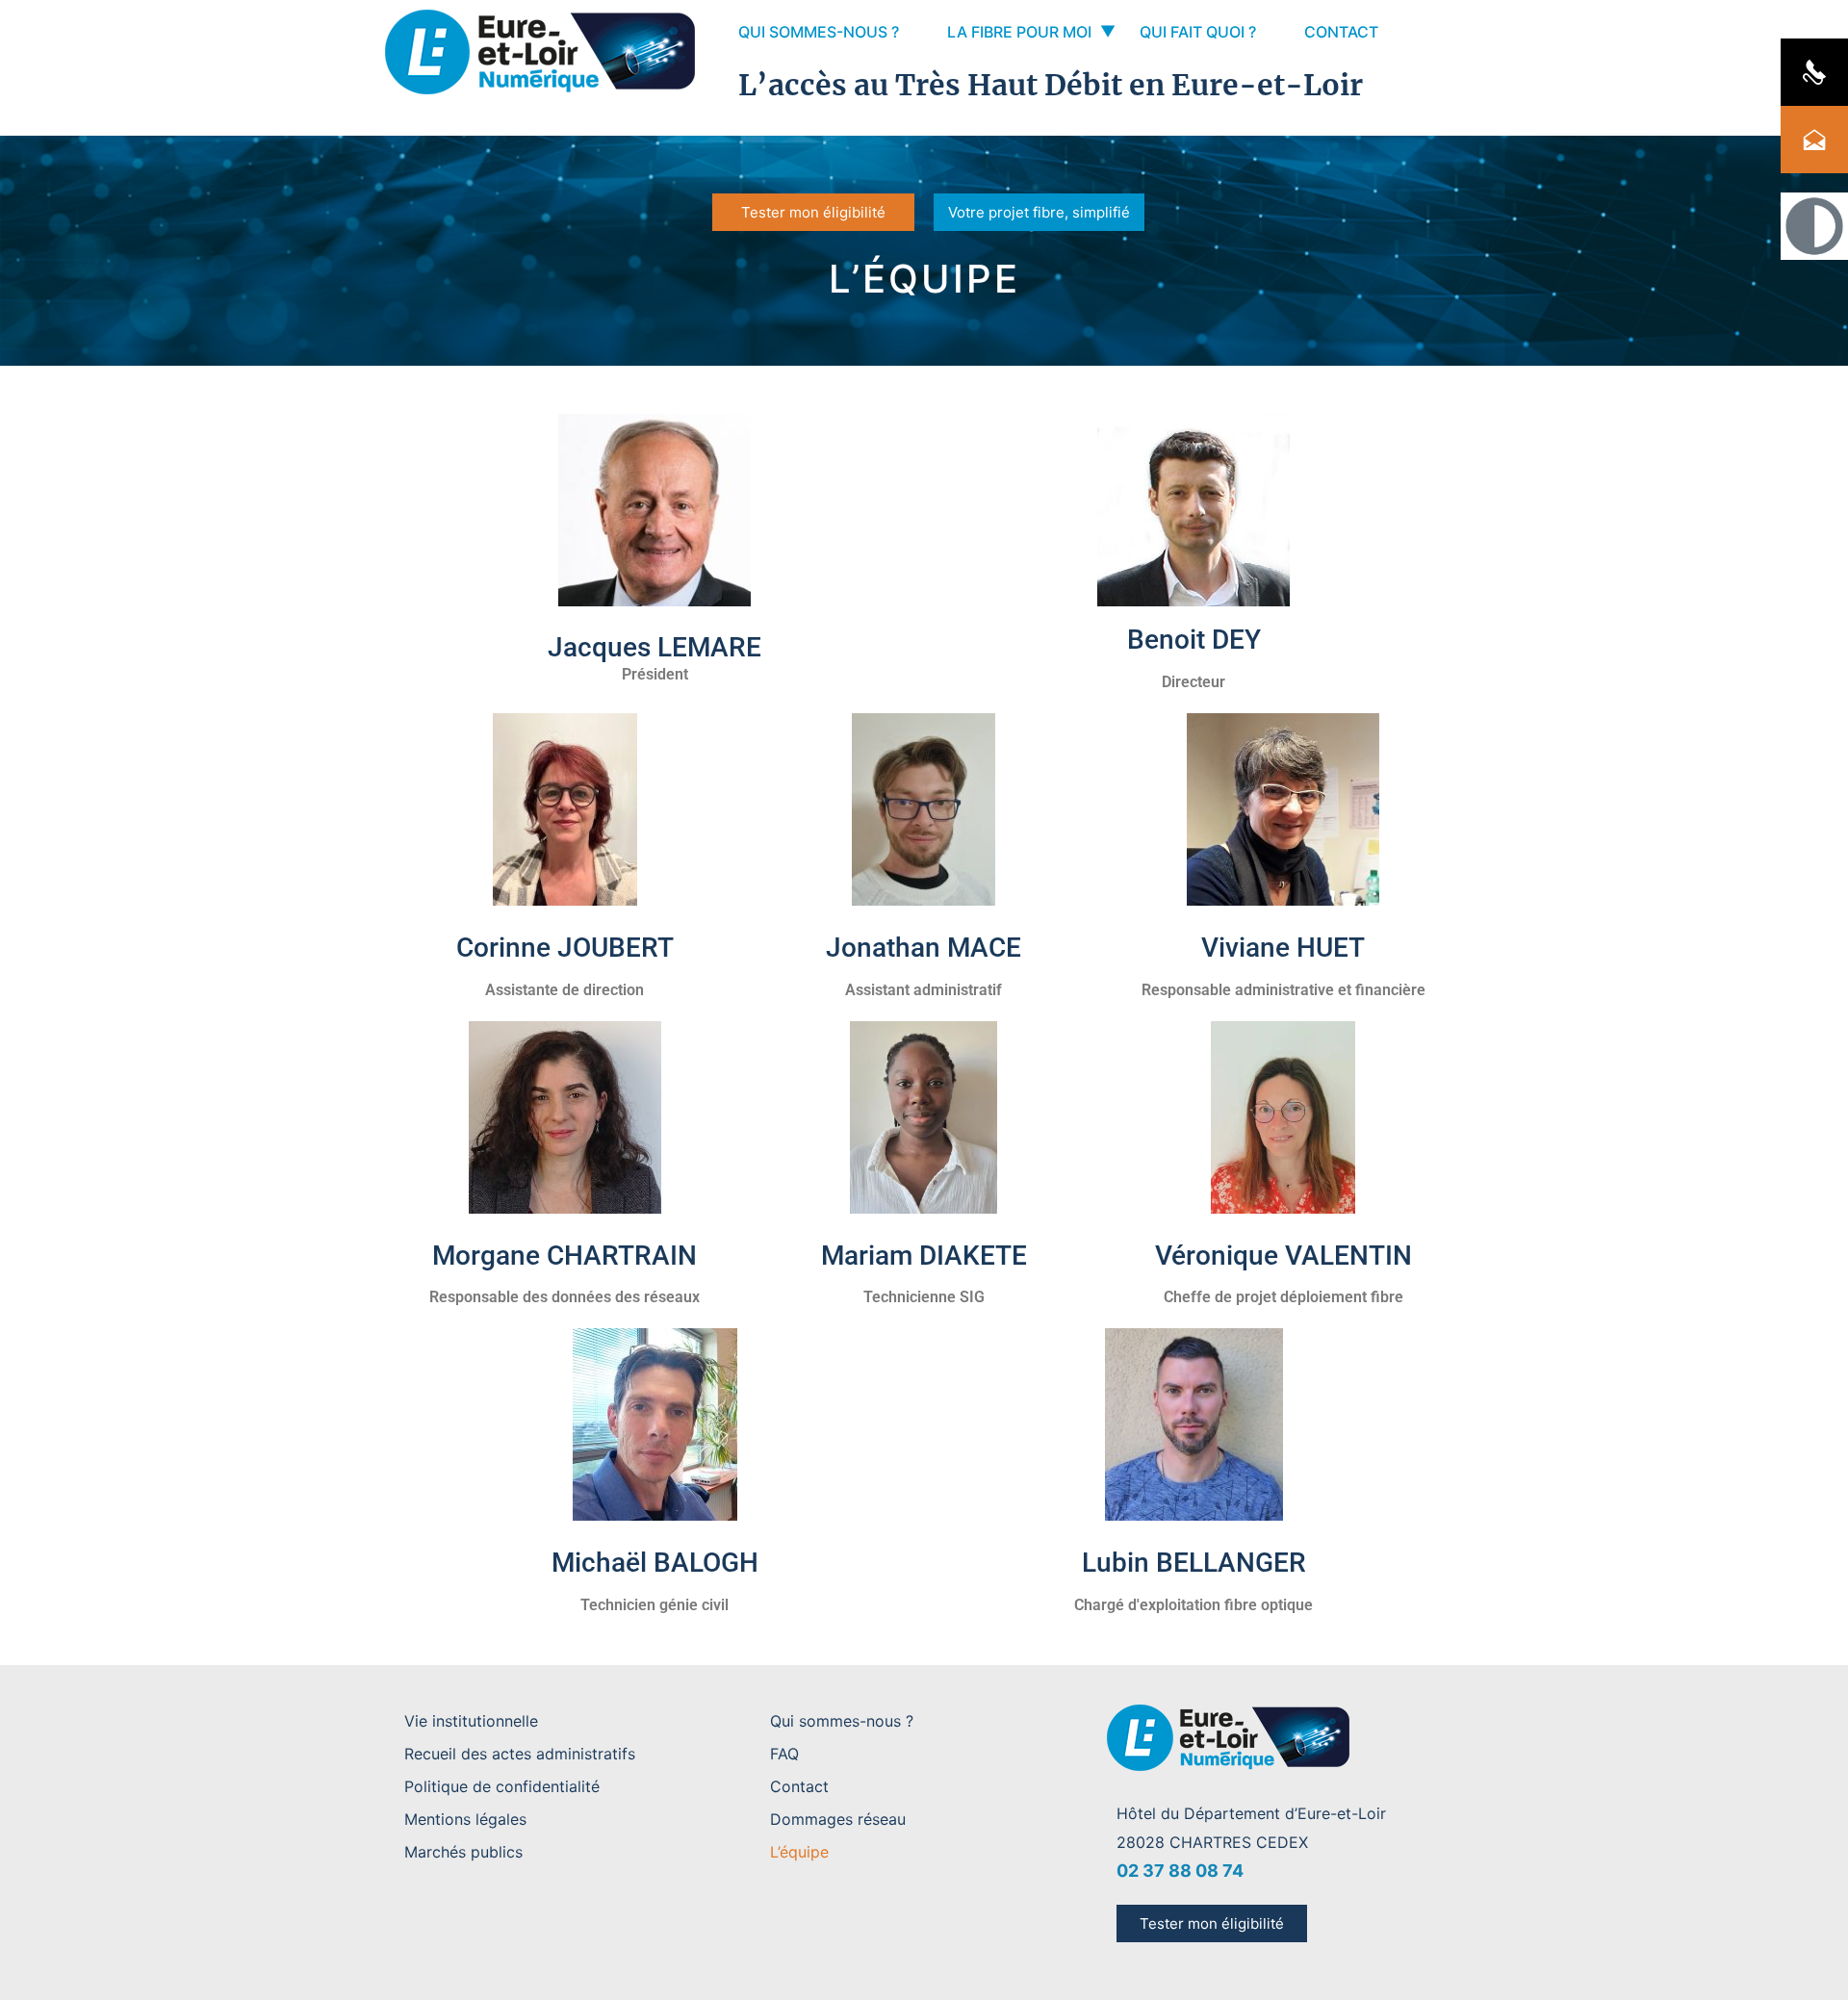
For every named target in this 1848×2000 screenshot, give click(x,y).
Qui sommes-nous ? (819, 32)
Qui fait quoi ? (1198, 32)
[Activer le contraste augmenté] (1814, 226)
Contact (1341, 32)
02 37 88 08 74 (1180, 1871)
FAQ (784, 1754)
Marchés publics (463, 1852)
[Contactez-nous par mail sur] (1814, 140)
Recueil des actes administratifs (520, 1754)
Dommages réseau (838, 1819)
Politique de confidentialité (502, 1786)
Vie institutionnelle (471, 1721)
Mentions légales (465, 1819)
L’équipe (799, 1852)
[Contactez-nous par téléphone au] (1814, 72)
